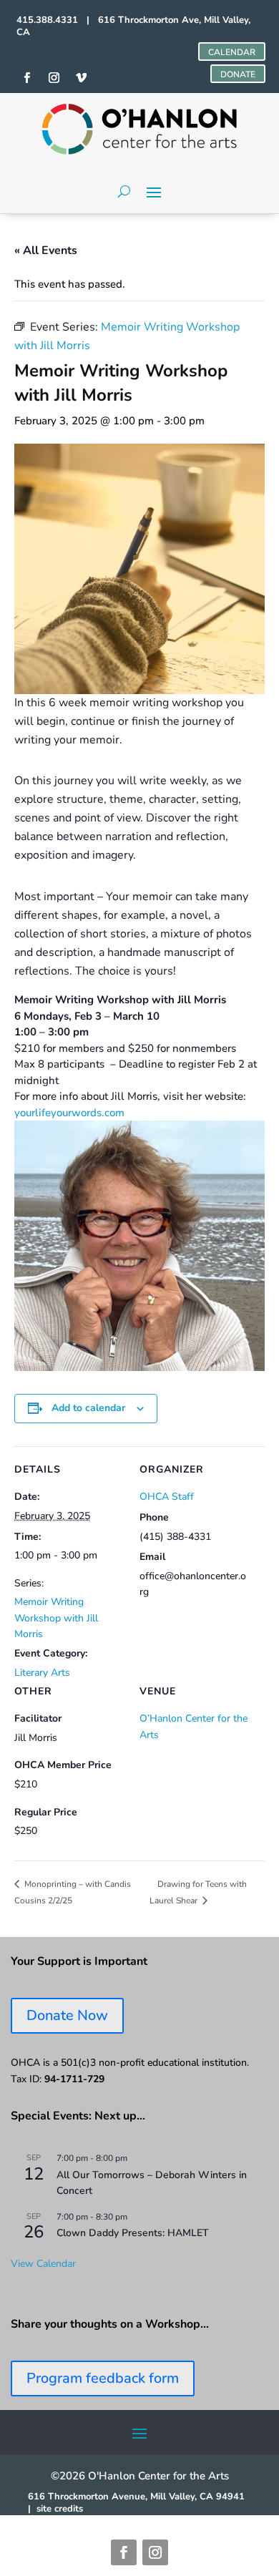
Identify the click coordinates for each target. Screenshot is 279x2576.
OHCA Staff (167, 1497)
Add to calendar (88, 1408)
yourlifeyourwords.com (69, 1113)
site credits (60, 2509)
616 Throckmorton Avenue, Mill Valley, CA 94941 (136, 2497)
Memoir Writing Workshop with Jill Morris (56, 1618)
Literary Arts (42, 1673)
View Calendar (43, 2264)
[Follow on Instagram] (155, 2552)
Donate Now (67, 2015)
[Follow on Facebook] (124, 2552)
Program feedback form (103, 2378)
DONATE (238, 74)
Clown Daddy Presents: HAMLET (133, 2233)
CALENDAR (232, 52)
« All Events (46, 250)
